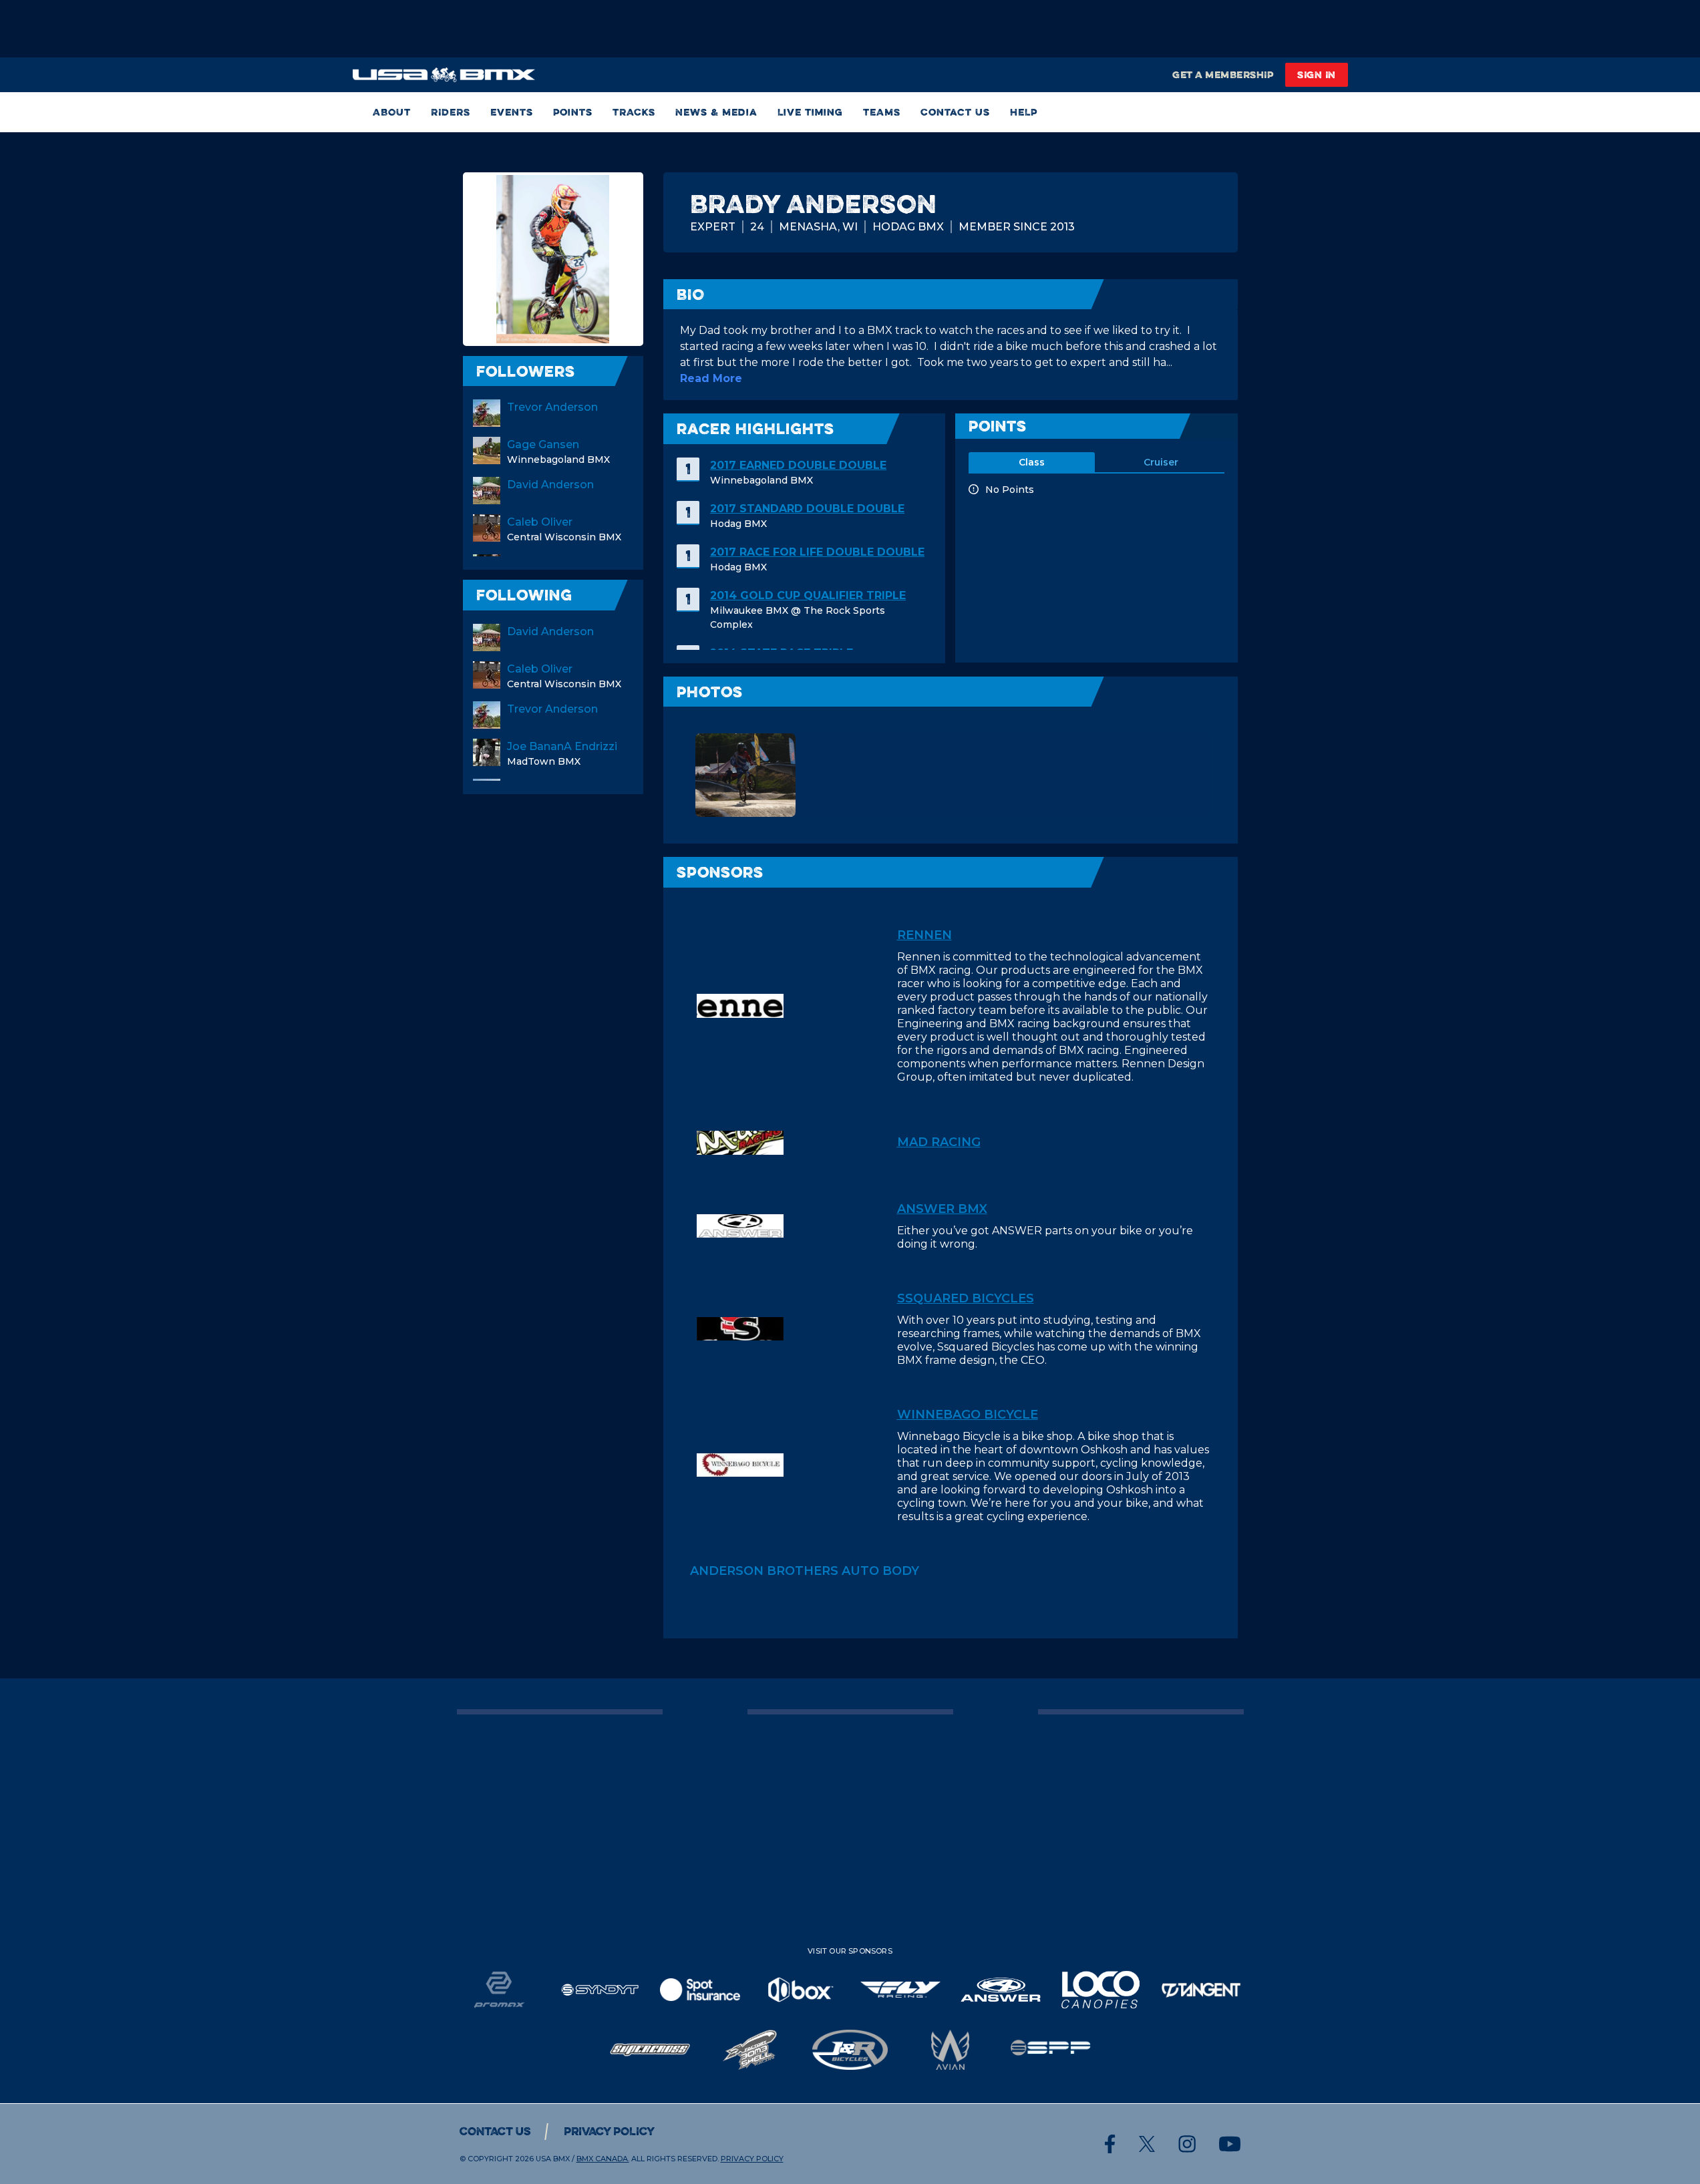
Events (512, 112)
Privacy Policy (609, 2131)
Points (573, 112)
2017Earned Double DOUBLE (798, 465)
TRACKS (634, 112)
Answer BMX (942, 1209)
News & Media (716, 112)
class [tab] (1032, 462)
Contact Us (955, 112)
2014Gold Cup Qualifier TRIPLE (808, 595)
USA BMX (553, 2159)
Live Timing (810, 112)
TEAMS (882, 112)
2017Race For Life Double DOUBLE (817, 552)
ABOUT (392, 112)
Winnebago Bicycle (968, 1415)
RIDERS (451, 112)
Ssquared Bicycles (966, 1298)
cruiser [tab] (1161, 462)
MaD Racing (939, 1142)
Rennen (924, 935)
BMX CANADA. (603, 2159)
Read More (711, 378)
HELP (1024, 112)
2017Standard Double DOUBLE (807, 509)
